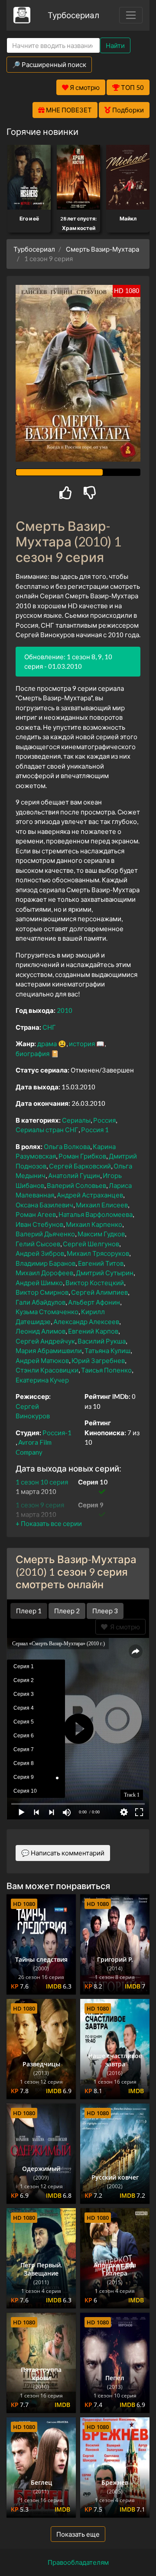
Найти (115, 45)
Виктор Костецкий (95, 1283)
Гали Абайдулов (41, 1302)
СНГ (49, 1027)
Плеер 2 (67, 1611)
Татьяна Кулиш (107, 1350)
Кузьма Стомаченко (47, 1312)
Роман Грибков (82, 1156)
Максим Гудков (101, 1234)
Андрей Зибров (40, 1253)
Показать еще (78, 2534)
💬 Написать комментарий (63, 1853)
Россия (104, 1120)
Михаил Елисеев (102, 1205)
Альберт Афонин (94, 1302)
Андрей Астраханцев (90, 1195)
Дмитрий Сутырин (105, 1273)
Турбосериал (73, 15)
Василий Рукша (102, 1341)
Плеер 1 (29, 1611)
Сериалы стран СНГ (47, 1130)
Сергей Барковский (80, 1166)
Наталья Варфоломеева (96, 1214)
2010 (65, 1010)
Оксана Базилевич (44, 1205)
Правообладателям (78, 2562)
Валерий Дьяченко (45, 1234)
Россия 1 (95, 1130)
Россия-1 (57, 1433)
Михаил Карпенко (94, 1224)
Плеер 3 (105, 1611)
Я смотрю (124, 1627)
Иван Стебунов (39, 1224)
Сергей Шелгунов (91, 1244)
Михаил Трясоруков (98, 1253)
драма (47, 1044)
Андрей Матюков (42, 1360)
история (82, 1044)
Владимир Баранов (45, 1263)
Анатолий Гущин (74, 1175)
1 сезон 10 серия (42, 1482)
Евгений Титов (101, 1263)
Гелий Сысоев (38, 1244)
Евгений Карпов (93, 1331)
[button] (49, 1523)
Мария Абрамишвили (49, 1350)
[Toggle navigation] (131, 15)
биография (32, 1053)
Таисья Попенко (106, 1370)
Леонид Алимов (41, 1331)
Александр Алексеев (86, 1322)
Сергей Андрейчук (45, 1341)
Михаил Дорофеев (44, 1273)
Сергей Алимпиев (99, 1292)
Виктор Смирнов (42, 1292)
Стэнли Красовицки (47, 1370)
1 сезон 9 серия (40, 1505)
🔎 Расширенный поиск (49, 64)
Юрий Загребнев (98, 1360)
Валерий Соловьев (76, 1185)
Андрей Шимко (39, 1283)
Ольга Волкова (67, 1146)
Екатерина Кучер (42, 1380)
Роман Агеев (36, 1214)
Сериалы (76, 1120)
